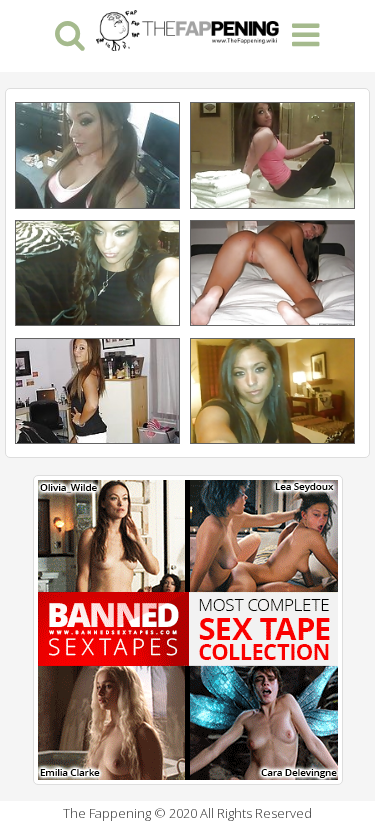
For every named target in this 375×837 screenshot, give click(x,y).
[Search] (69, 33)
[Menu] (305, 33)
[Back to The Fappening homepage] (187, 28)
